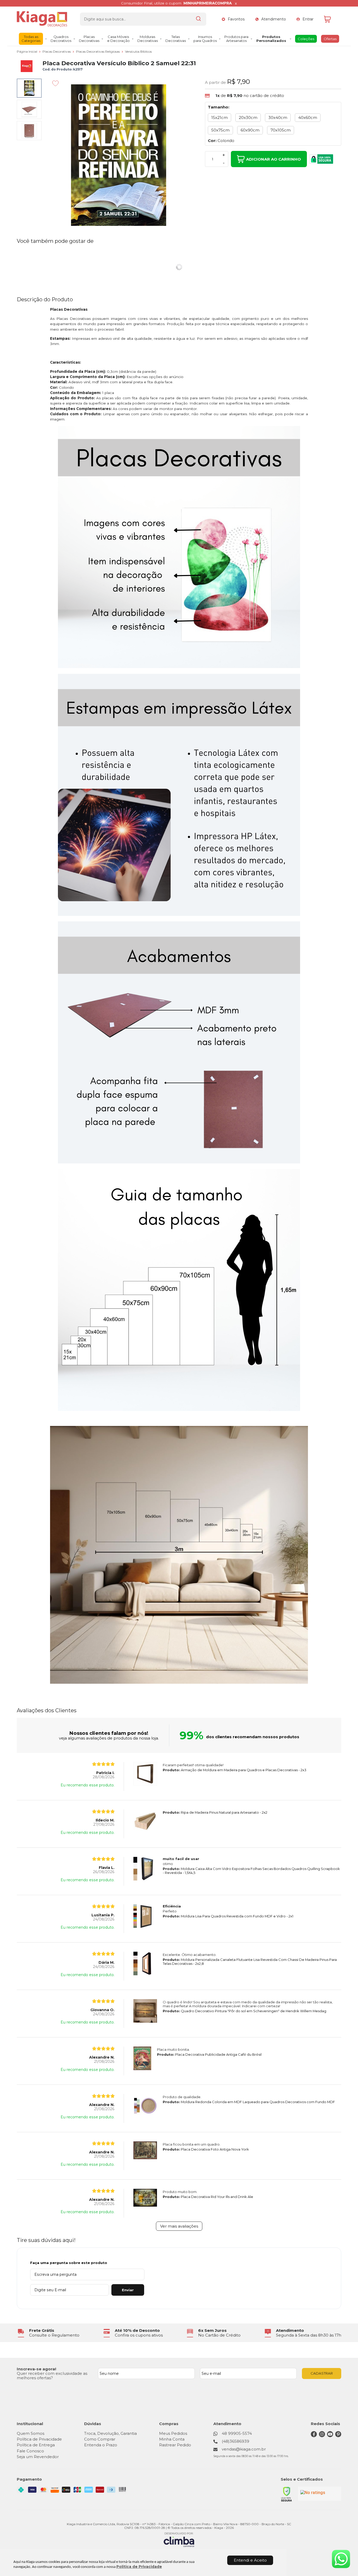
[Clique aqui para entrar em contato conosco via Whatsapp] (341, 2559)
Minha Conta (172, 2439)
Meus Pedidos (173, 2433)
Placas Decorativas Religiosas (98, 51)
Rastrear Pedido (175, 2445)
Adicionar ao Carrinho (273, 159)
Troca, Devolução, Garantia (110, 2433)
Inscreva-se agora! (36, 2369)
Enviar (128, 2290)
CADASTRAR (322, 2373)
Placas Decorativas (57, 51)
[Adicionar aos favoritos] (55, 83)
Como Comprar (100, 2439)
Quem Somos (31, 2433)
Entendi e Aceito (250, 2560)
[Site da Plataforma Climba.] (179, 2539)
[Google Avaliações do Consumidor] (320, 2494)
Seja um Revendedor (38, 2457)
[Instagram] (322, 2436)
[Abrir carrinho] (331, 19)
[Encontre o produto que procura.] (198, 19)
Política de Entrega (36, 2445)
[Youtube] (330, 2436)
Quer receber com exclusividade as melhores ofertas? (52, 2376)
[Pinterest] (338, 2436)
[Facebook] (314, 2436)
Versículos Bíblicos (138, 51)
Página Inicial (27, 51)
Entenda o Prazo (101, 2445)
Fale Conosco (30, 2451)
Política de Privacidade (139, 2567)
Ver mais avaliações (179, 2226)
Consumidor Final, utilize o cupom (176, 3)
